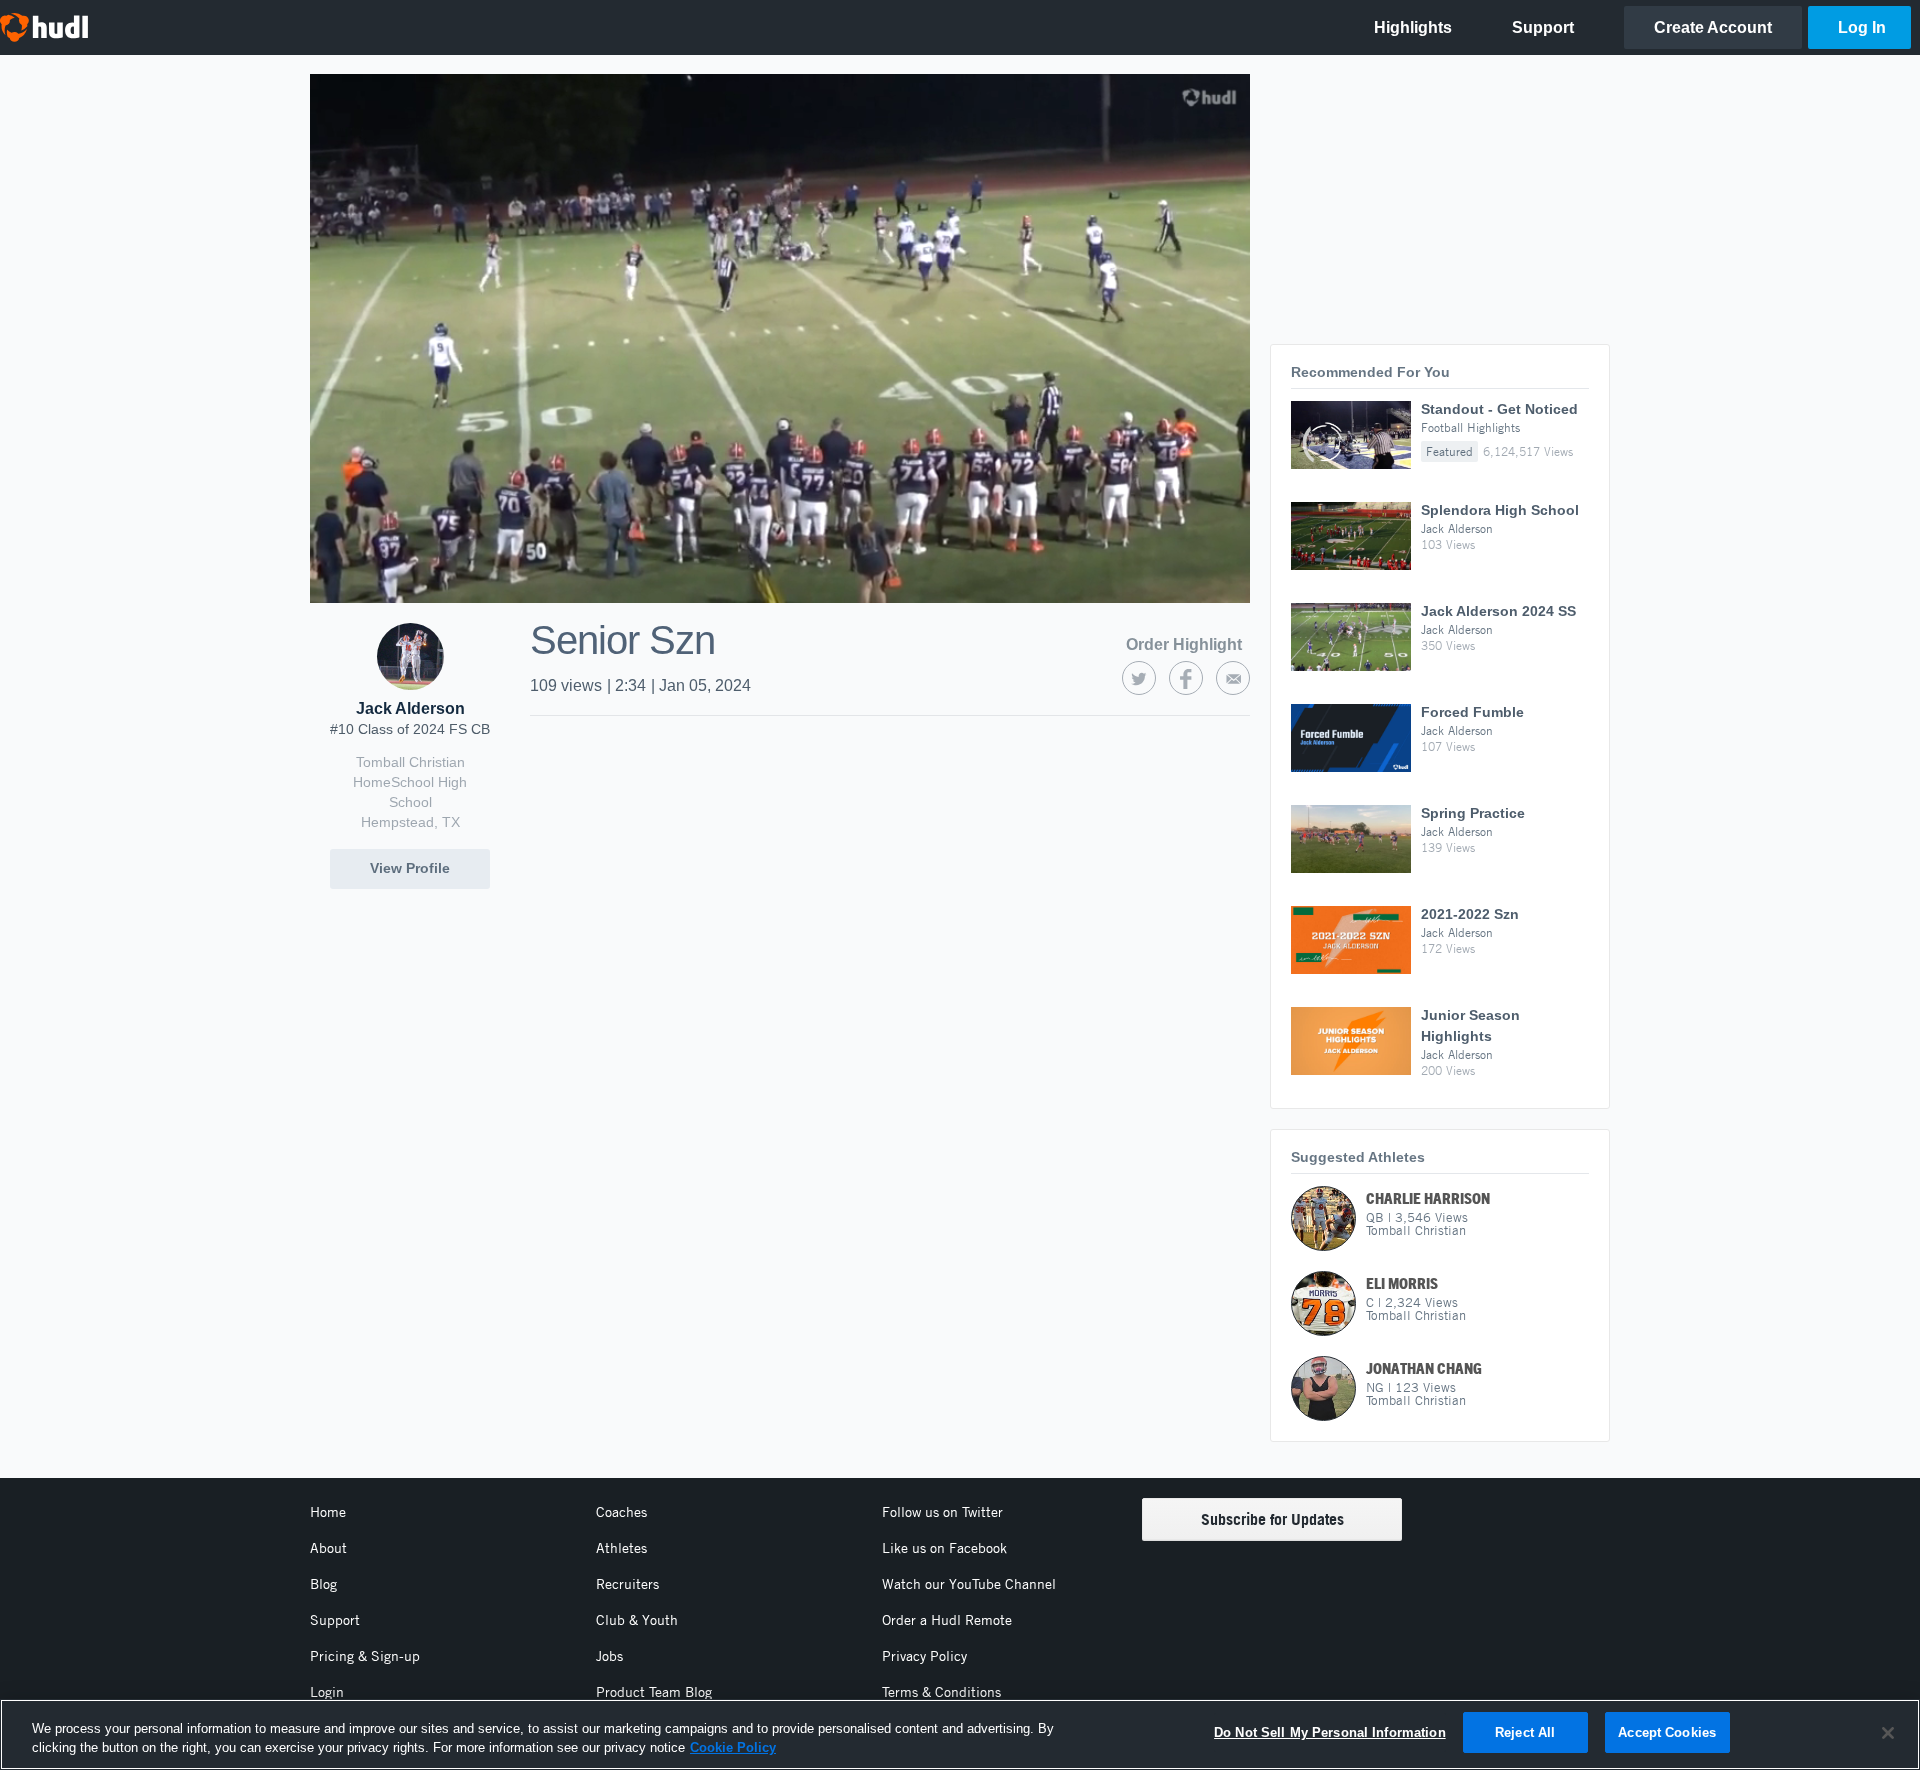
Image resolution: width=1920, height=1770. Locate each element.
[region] (960, 1734)
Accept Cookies (1667, 1732)
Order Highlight (1184, 644)
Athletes (621, 1548)
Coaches (621, 1512)
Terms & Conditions (941, 1692)
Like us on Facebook (944, 1548)
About (328, 1548)
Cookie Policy (733, 1748)
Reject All (1525, 1732)
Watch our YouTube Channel (969, 1584)
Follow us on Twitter (942, 1512)
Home (328, 1512)
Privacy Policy (924, 1656)
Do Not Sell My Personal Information (1330, 1732)
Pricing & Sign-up (365, 1656)
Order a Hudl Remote (947, 1620)
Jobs (609, 1656)
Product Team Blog (654, 1692)
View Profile (410, 868)
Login (327, 1692)
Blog (323, 1584)
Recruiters (627, 1584)
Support (335, 1620)
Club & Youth (637, 1620)
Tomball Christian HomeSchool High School (410, 782)
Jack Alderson (410, 708)
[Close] (1888, 1733)
